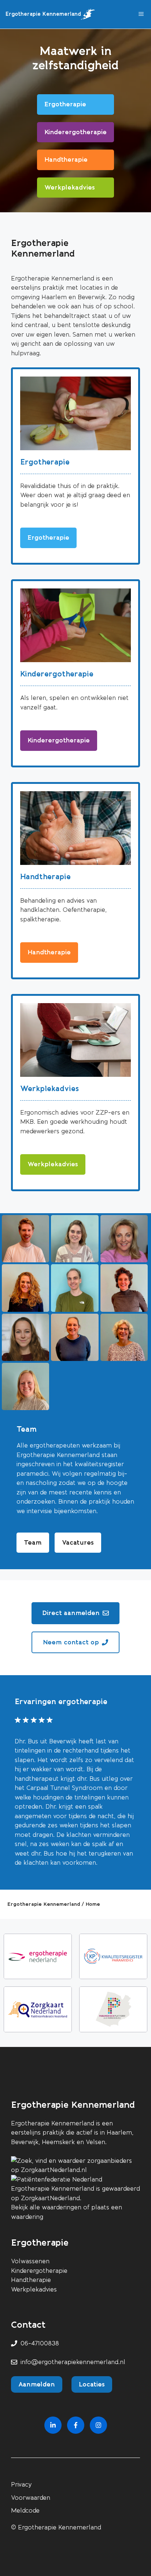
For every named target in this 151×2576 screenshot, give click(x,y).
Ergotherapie (45, 462)
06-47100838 (40, 2343)
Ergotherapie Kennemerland (43, 14)
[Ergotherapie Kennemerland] (88, 14)
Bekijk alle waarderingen (46, 2207)
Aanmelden (37, 2384)
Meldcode (25, 2511)
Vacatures (78, 1542)
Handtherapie (45, 877)
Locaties (92, 2384)
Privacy (21, 2485)
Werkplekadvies (49, 1089)
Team (33, 1542)
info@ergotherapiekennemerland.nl (73, 2362)
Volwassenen (30, 2261)
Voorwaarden (31, 2498)
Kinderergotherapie (57, 674)
